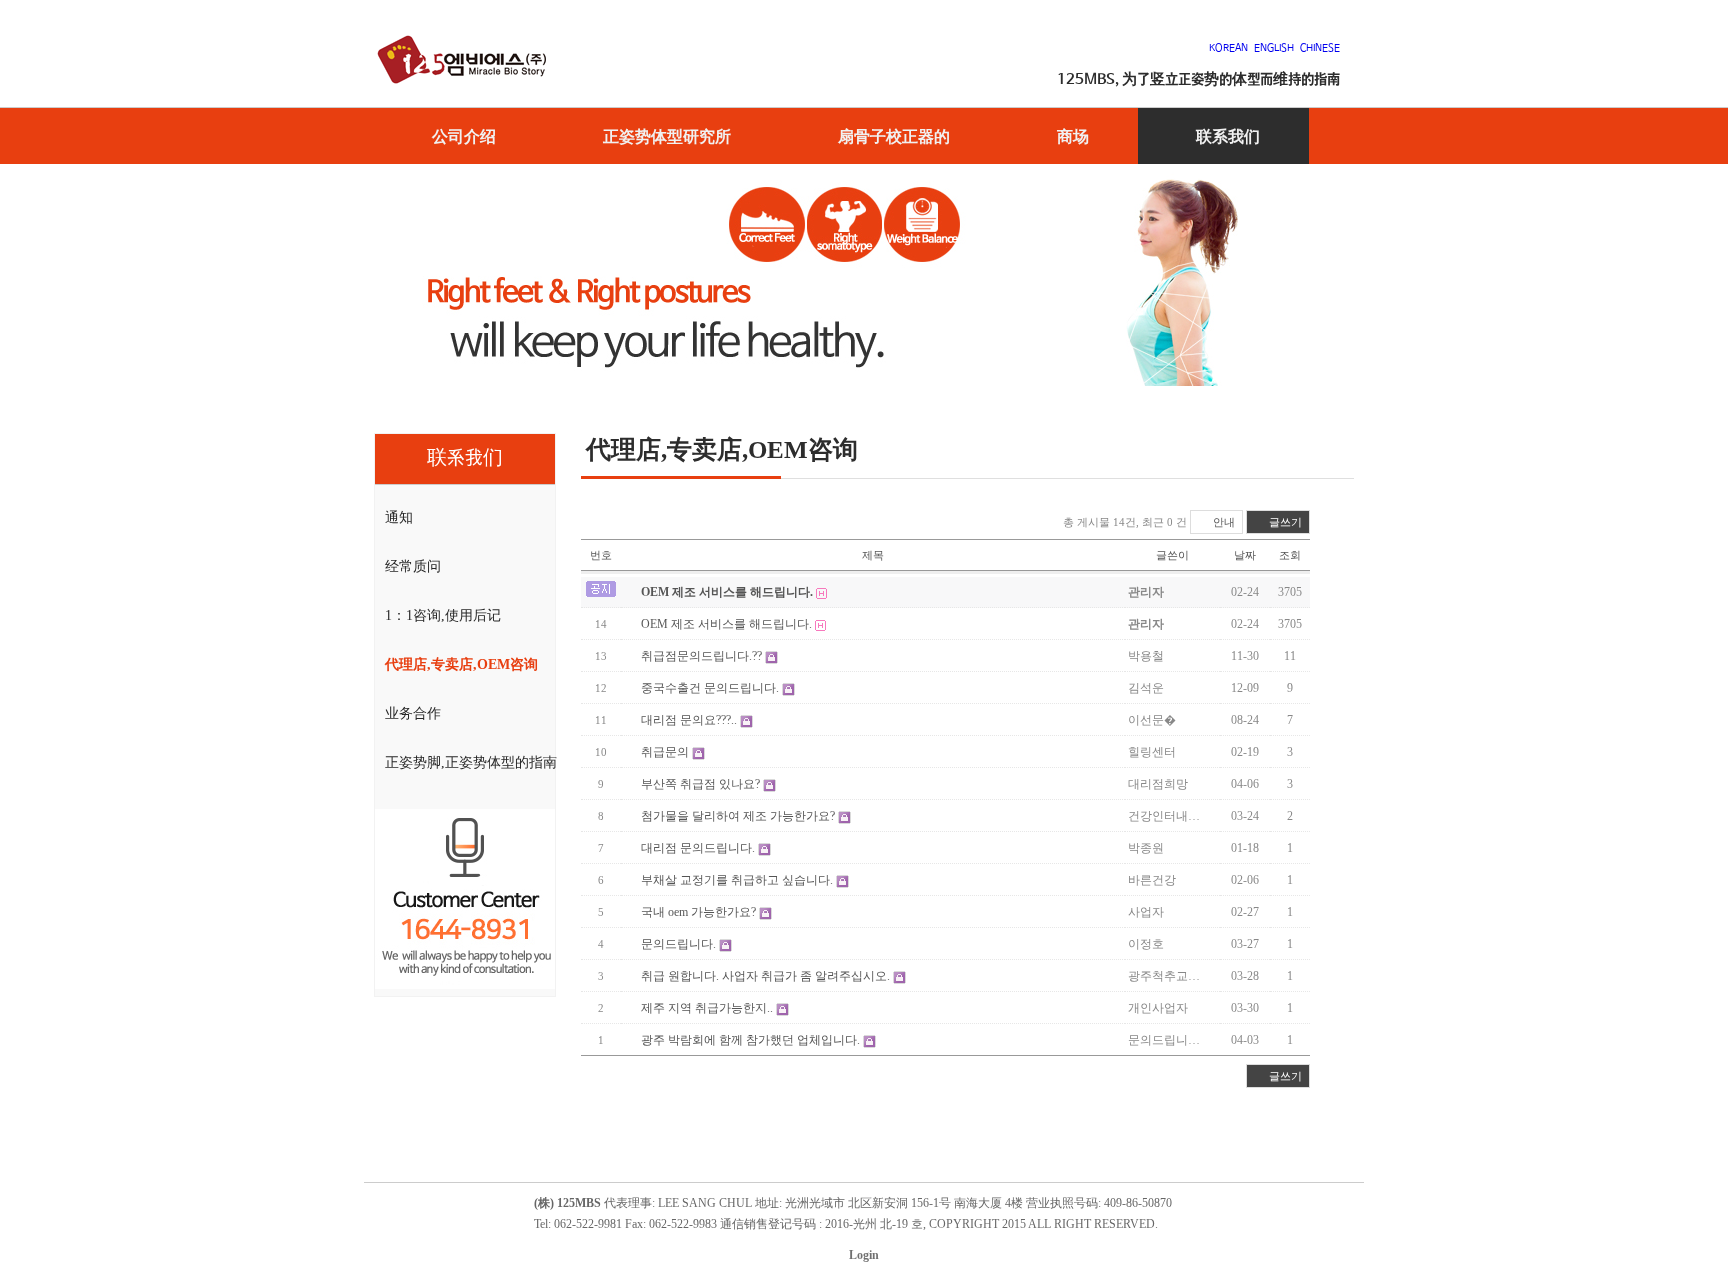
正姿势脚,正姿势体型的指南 (471, 762)
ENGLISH (1274, 48)
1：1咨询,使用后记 (443, 615)
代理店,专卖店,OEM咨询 (461, 664)
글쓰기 (1284, 522)
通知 (399, 517)
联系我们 (1228, 136)
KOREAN (1231, 48)
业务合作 (413, 713)
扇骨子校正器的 (894, 136)
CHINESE (1320, 48)
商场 (1073, 136)
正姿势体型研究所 (667, 136)
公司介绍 (464, 136)
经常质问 (413, 566)
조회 (1290, 555)
